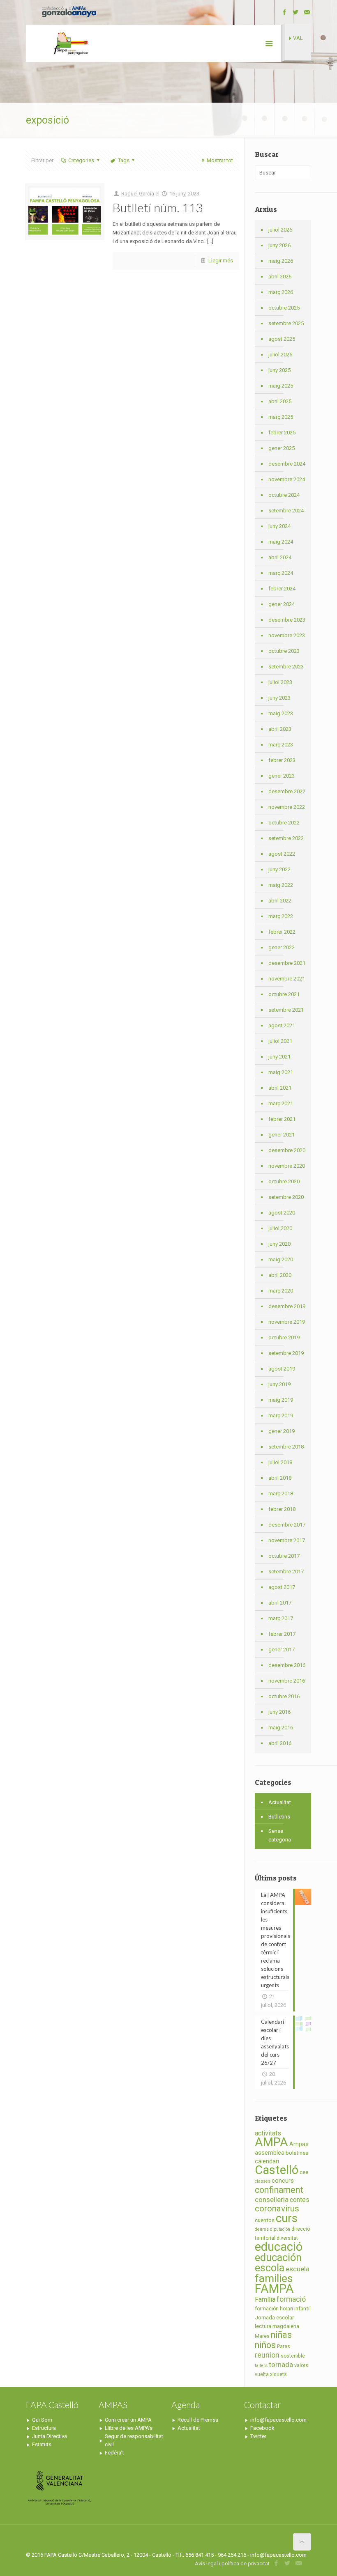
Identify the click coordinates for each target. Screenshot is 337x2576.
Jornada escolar (274, 2318)
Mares (262, 2336)
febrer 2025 (282, 433)
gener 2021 (282, 1135)
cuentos (265, 2220)
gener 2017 (282, 1650)
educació (279, 2247)
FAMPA (274, 2289)
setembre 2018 (286, 1447)
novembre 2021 (287, 979)
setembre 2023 (286, 667)
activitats (268, 2133)
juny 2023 (279, 698)
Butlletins (279, 1817)
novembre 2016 (287, 1681)
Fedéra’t (114, 2453)
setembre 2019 (286, 1353)
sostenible (293, 2356)
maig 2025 (281, 386)
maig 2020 (281, 1259)
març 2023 (281, 745)
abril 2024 (280, 557)
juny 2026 (279, 245)
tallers (261, 2366)
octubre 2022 (284, 823)
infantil (302, 2309)
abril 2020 (280, 1275)
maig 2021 (281, 1072)
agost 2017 (282, 1587)
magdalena (286, 2326)
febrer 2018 (282, 1509)
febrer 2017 (282, 1634)
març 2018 (281, 1493)
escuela (298, 2269)
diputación (280, 2229)
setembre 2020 (286, 1197)
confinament (279, 2190)
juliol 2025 (280, 355)
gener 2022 (282, 947)
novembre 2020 (287, 1166)
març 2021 (281, 1103)
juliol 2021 (280, 1041)
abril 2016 (280, 1743)
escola (270, 2268)
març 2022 (281, 916)
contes (300, 2200)
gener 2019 (282, 1431)
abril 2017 (280, 1603)
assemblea (270, 2153)
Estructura (44, 2428)
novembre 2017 (287, 1540)
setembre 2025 (286, 323)
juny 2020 (279, 1244)
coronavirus (277, 2209)
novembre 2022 (287, 807)
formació (291, 2299)
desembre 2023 (287, 620)
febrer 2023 (282, 760)
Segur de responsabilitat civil (134, 2440)
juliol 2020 (280, 1228)
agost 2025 (282, 339)
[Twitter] (296, 12)
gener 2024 (282, 604)
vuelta (262, 2374)
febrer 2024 (282, 589)
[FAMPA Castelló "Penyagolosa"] (70, 44)
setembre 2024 (286, 511)
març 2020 (281, 1291)
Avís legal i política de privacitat (232, 2563)
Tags (124, 160)
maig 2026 (281, 261)
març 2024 (281, 573)
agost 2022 (282, 854)
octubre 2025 (284, 308)
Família (265, 2299)
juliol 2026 (280, 230)
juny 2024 (279, 526)
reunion (267, 2355)
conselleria (272, 2199)
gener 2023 (282, 776)
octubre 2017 (284, 1556)
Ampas (299, 2144)
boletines (297, 2153)
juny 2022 (279, 869)
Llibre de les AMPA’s (129, 2428)
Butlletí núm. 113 (158, 207)
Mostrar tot (220, 160)
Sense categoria (280, 1835)
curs (287, 2218)
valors (301, 2365)
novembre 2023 (287, 635)
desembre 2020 (287, 1150)
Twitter (258, 2436)
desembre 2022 (287, 791)
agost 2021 (282, 1025)
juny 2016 (279, 1712)
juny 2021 (279, 1057)
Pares (284, 2346)
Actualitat (280, 1802)
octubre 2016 (284, 1696)
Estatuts (42, 2444)
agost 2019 (282, 1369)
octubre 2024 (284, 495)
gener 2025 (282, 448)
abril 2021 (280, 1088)
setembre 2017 (286, 1572)
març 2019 (281, 1415)
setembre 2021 (286, 1010)
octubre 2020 (284, 1181)
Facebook (262, 2428)
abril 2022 (280, 901)
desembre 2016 (287, 1665)
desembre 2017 (287, 1525)
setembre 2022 (286, 838)
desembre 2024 (287, 464)
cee (304, 2172)
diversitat (287, 2238)
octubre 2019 (284, 1337)
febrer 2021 (282, 1119)
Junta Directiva (50, 2436)
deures (262, 2229)
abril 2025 (280, 401)
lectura (263, 2326)
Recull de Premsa (198, 2420)
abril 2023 (280, 729)
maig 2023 (281, 713)
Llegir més (221, 261)
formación (267, 2309)
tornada (281, 2365)
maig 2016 (281, 1728)
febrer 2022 (282, 932)
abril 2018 (280, 1478)
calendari (267, 2162)
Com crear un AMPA (128, 2420)
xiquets (278, 2374)
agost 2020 (282, 1213)
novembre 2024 (287, 479)
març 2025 (281, 417)
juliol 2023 (280, 682)
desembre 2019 (287, 1306)
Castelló (277, 2170)
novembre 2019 (287, 1322)
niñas (281, 2335)
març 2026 (281, 292)
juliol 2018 (280, 1462)
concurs (283, 2181)
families (274, 2278)
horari (286, 2309)
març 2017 (281, 1618)
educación (278, 2257)
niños (265, 2345)
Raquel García (138, 194)
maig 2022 (281, 885)
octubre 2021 (284, 994)
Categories (81, 160)
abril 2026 (280, 277)
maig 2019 (281, 1400)
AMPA (271, 2142)
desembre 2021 (287, 963)
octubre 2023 (284, 651)
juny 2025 (279, 370)
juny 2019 (279, 1384)
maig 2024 (281, 542)
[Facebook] (285, 12)
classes (263, 2181)
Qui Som (42, 2420)
